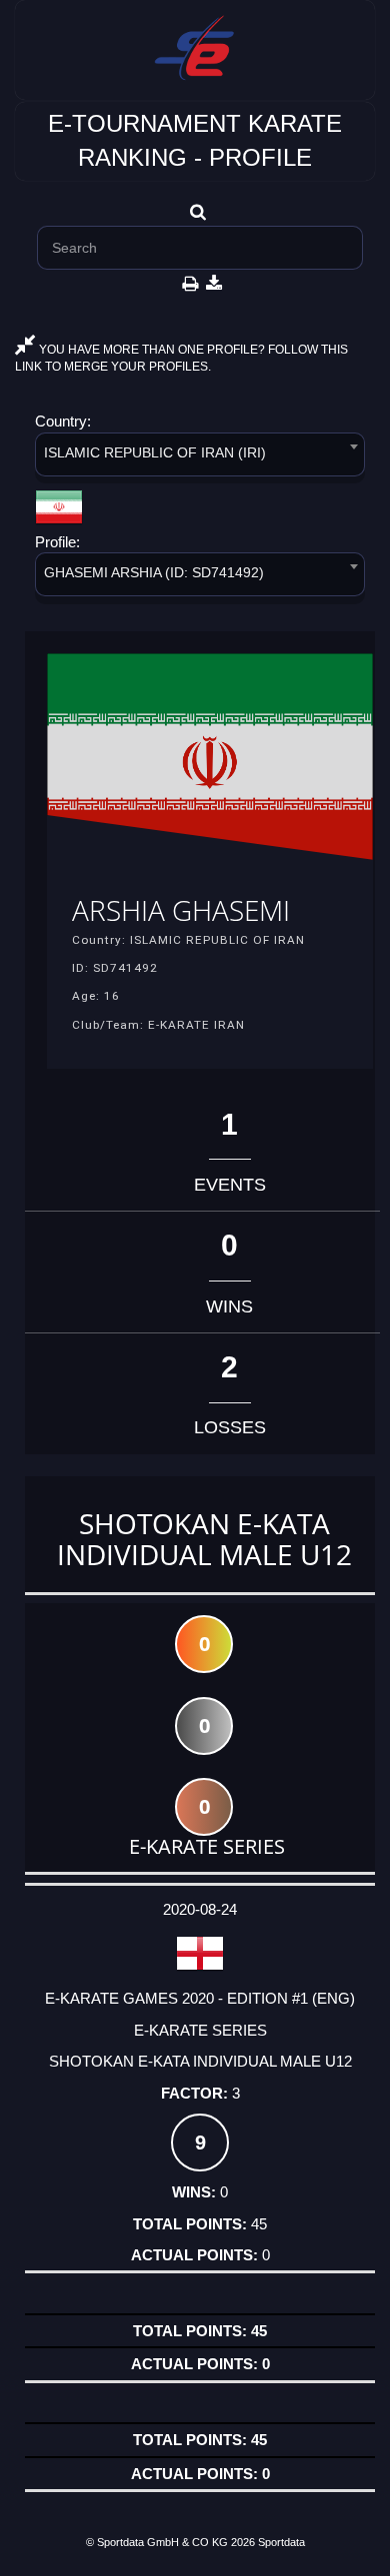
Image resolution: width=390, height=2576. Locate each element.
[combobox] (200, 458)
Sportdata (281, 2542)
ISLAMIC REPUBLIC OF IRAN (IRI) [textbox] (155, 452)
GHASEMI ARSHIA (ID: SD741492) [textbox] (154, 572)
